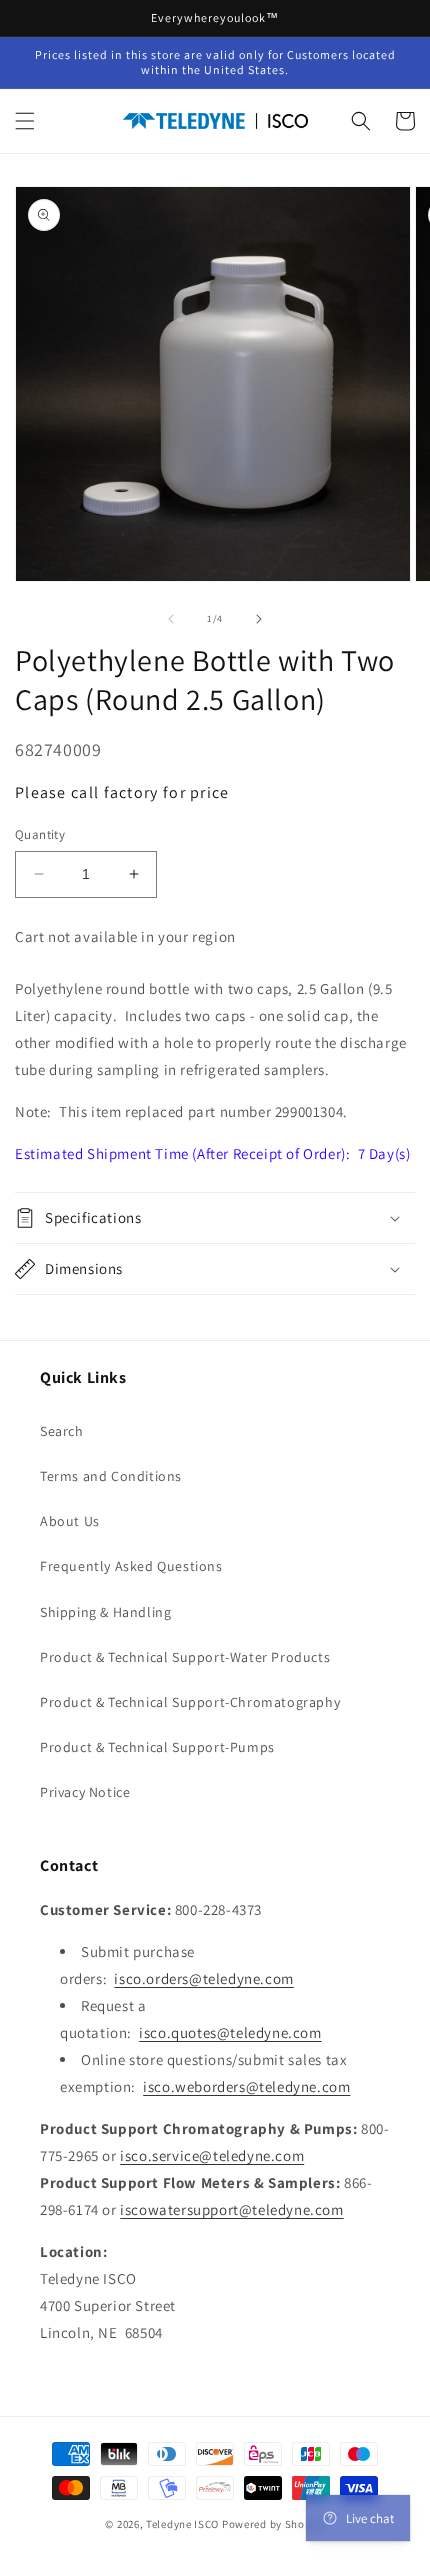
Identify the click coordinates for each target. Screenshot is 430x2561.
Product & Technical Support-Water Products (185, 1657)
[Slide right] (259, 619)
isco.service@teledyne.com (212, 2155)
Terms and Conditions (111, 1476)
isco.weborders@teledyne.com (246, 2086)
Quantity (40, 834)
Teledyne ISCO (182, 2524)
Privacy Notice (85, 1792)
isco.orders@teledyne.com (203, 1978)
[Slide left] (171, 619)
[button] (25, 121)
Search (62, 1431)
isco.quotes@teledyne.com (230, 2032)
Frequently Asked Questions (131, 1566)
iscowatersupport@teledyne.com (231, 2209)
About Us (70, 1521)
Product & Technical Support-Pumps (157, 1747)
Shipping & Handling (105, 1612)
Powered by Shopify (273, 2524)
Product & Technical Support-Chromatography (190, 1702)
